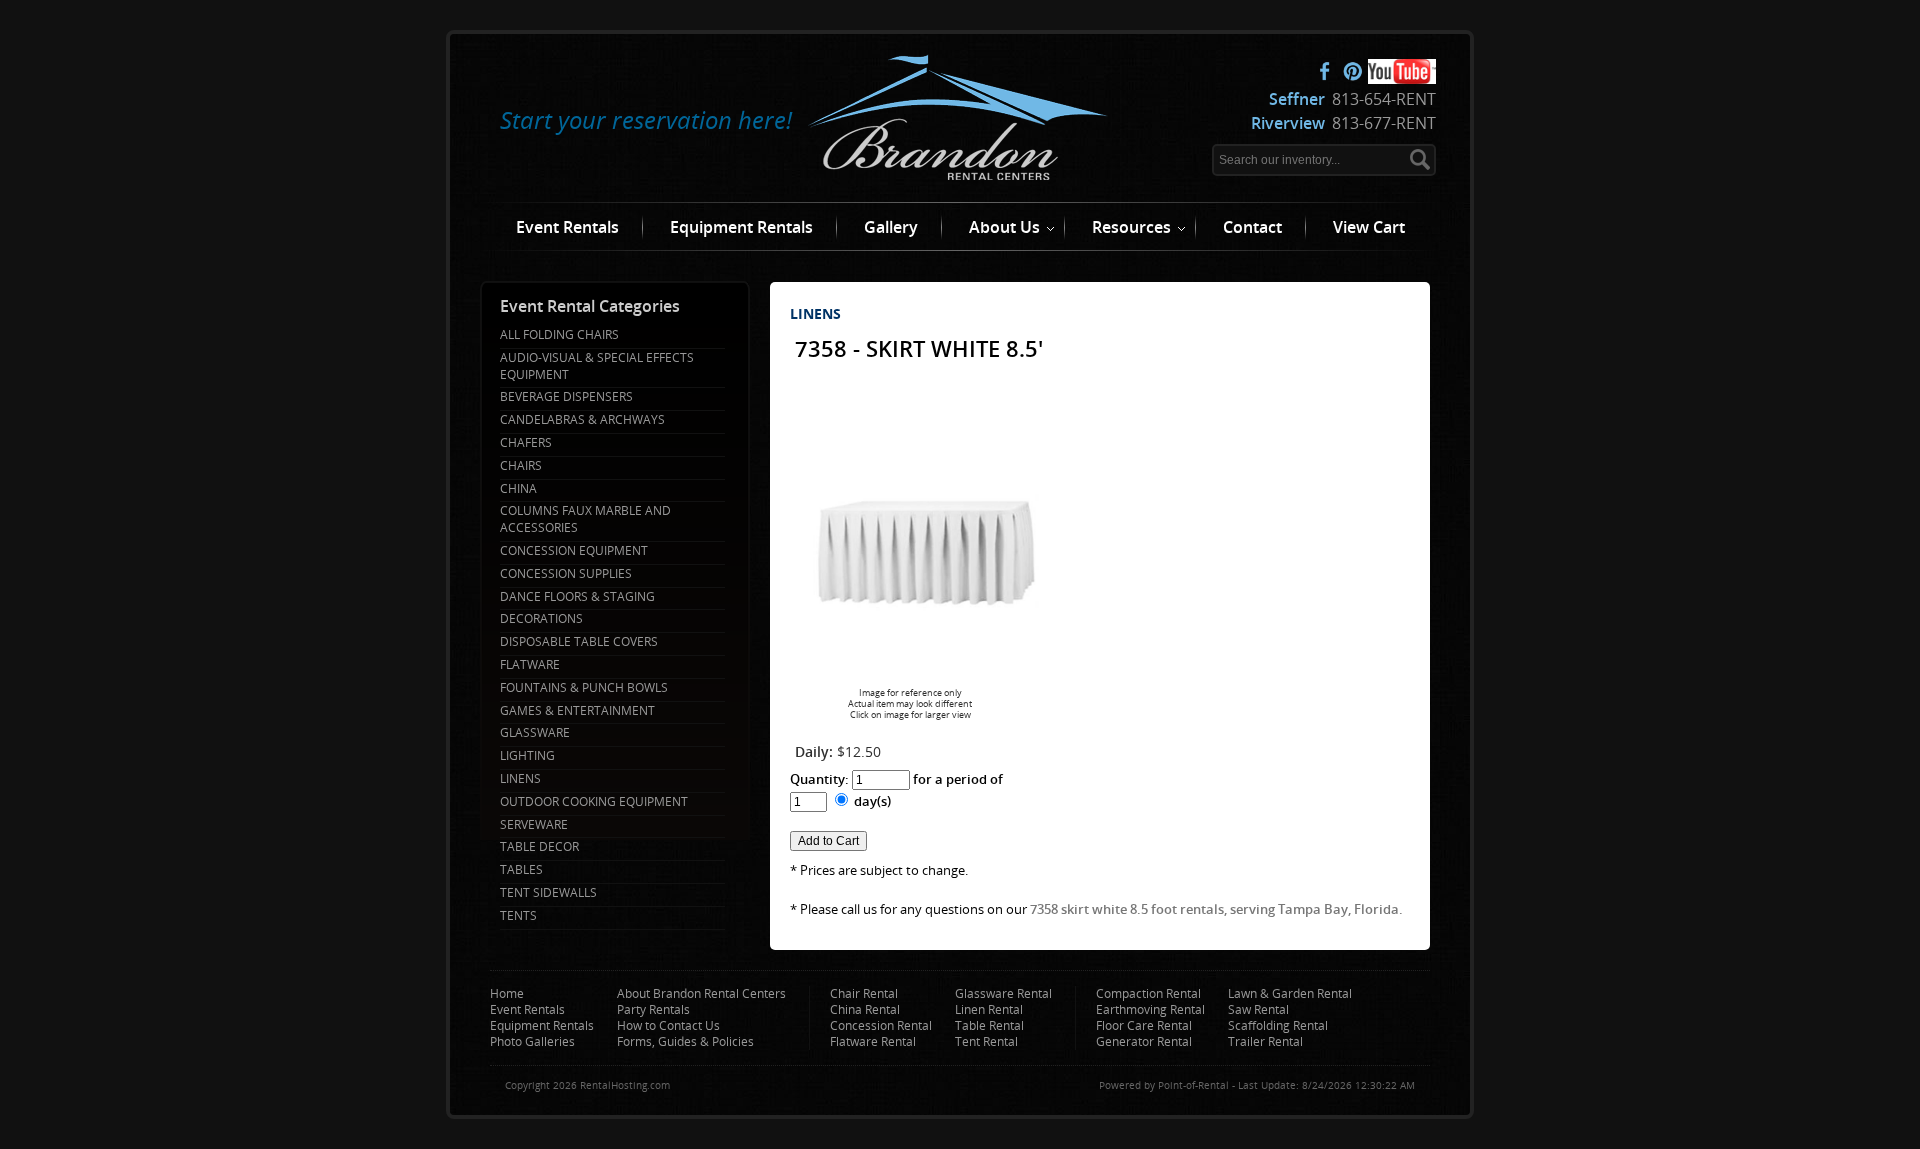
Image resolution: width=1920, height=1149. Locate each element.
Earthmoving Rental (1150, 1009)
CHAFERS (526, 443)
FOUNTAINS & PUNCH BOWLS (584, 688)
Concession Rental (881, 1025)
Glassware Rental (1003, 993)
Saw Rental (1258, 1009)
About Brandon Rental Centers (701, 993)
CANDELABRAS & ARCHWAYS (582, 420)
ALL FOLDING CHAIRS (559, 335)
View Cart (1369, 227)
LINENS (520, 779)
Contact (1252, 227)
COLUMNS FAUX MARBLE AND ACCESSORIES (585, 519)
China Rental (865, 1009)
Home (507, 993)
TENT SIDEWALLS (548, 893)
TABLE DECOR (539, 847)
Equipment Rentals (741, 227)
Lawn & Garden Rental (1290, 993)
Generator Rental (1144, 1041)
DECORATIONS (541, 619)
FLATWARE (530, 665)
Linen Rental (989, 1009)
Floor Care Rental (1144, 1025)
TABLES (521, 870)
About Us (1004, 227)
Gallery (891, 227)
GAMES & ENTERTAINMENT (577, 711)
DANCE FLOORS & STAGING (577, 597)
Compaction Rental (1148, 993)
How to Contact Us (668, 1025)
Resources (1131, 227)
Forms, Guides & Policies (685, 1041)
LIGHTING (527, 756)
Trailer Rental (1265, 1041)
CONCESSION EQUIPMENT (574, 551)
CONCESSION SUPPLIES (566, 574)
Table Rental (989, 1025)
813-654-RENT (1352, 99)
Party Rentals (653, 1009)
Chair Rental (864, 993)
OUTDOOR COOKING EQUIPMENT (594, 802)
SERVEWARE (534, 825)
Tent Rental (986, 1041)
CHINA (518, 489)
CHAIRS (521, 466)
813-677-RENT (1343, 123)
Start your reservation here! (646, 119)
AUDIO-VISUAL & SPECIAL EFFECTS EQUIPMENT (597, 366)
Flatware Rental (873, 1041)
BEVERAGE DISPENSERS (566, 397)
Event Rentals (567, 227)
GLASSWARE (535, 733)
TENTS (518, 916)
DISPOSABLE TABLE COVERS (579, 642)
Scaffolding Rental (1278, 1025)
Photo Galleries (532, 1041)
